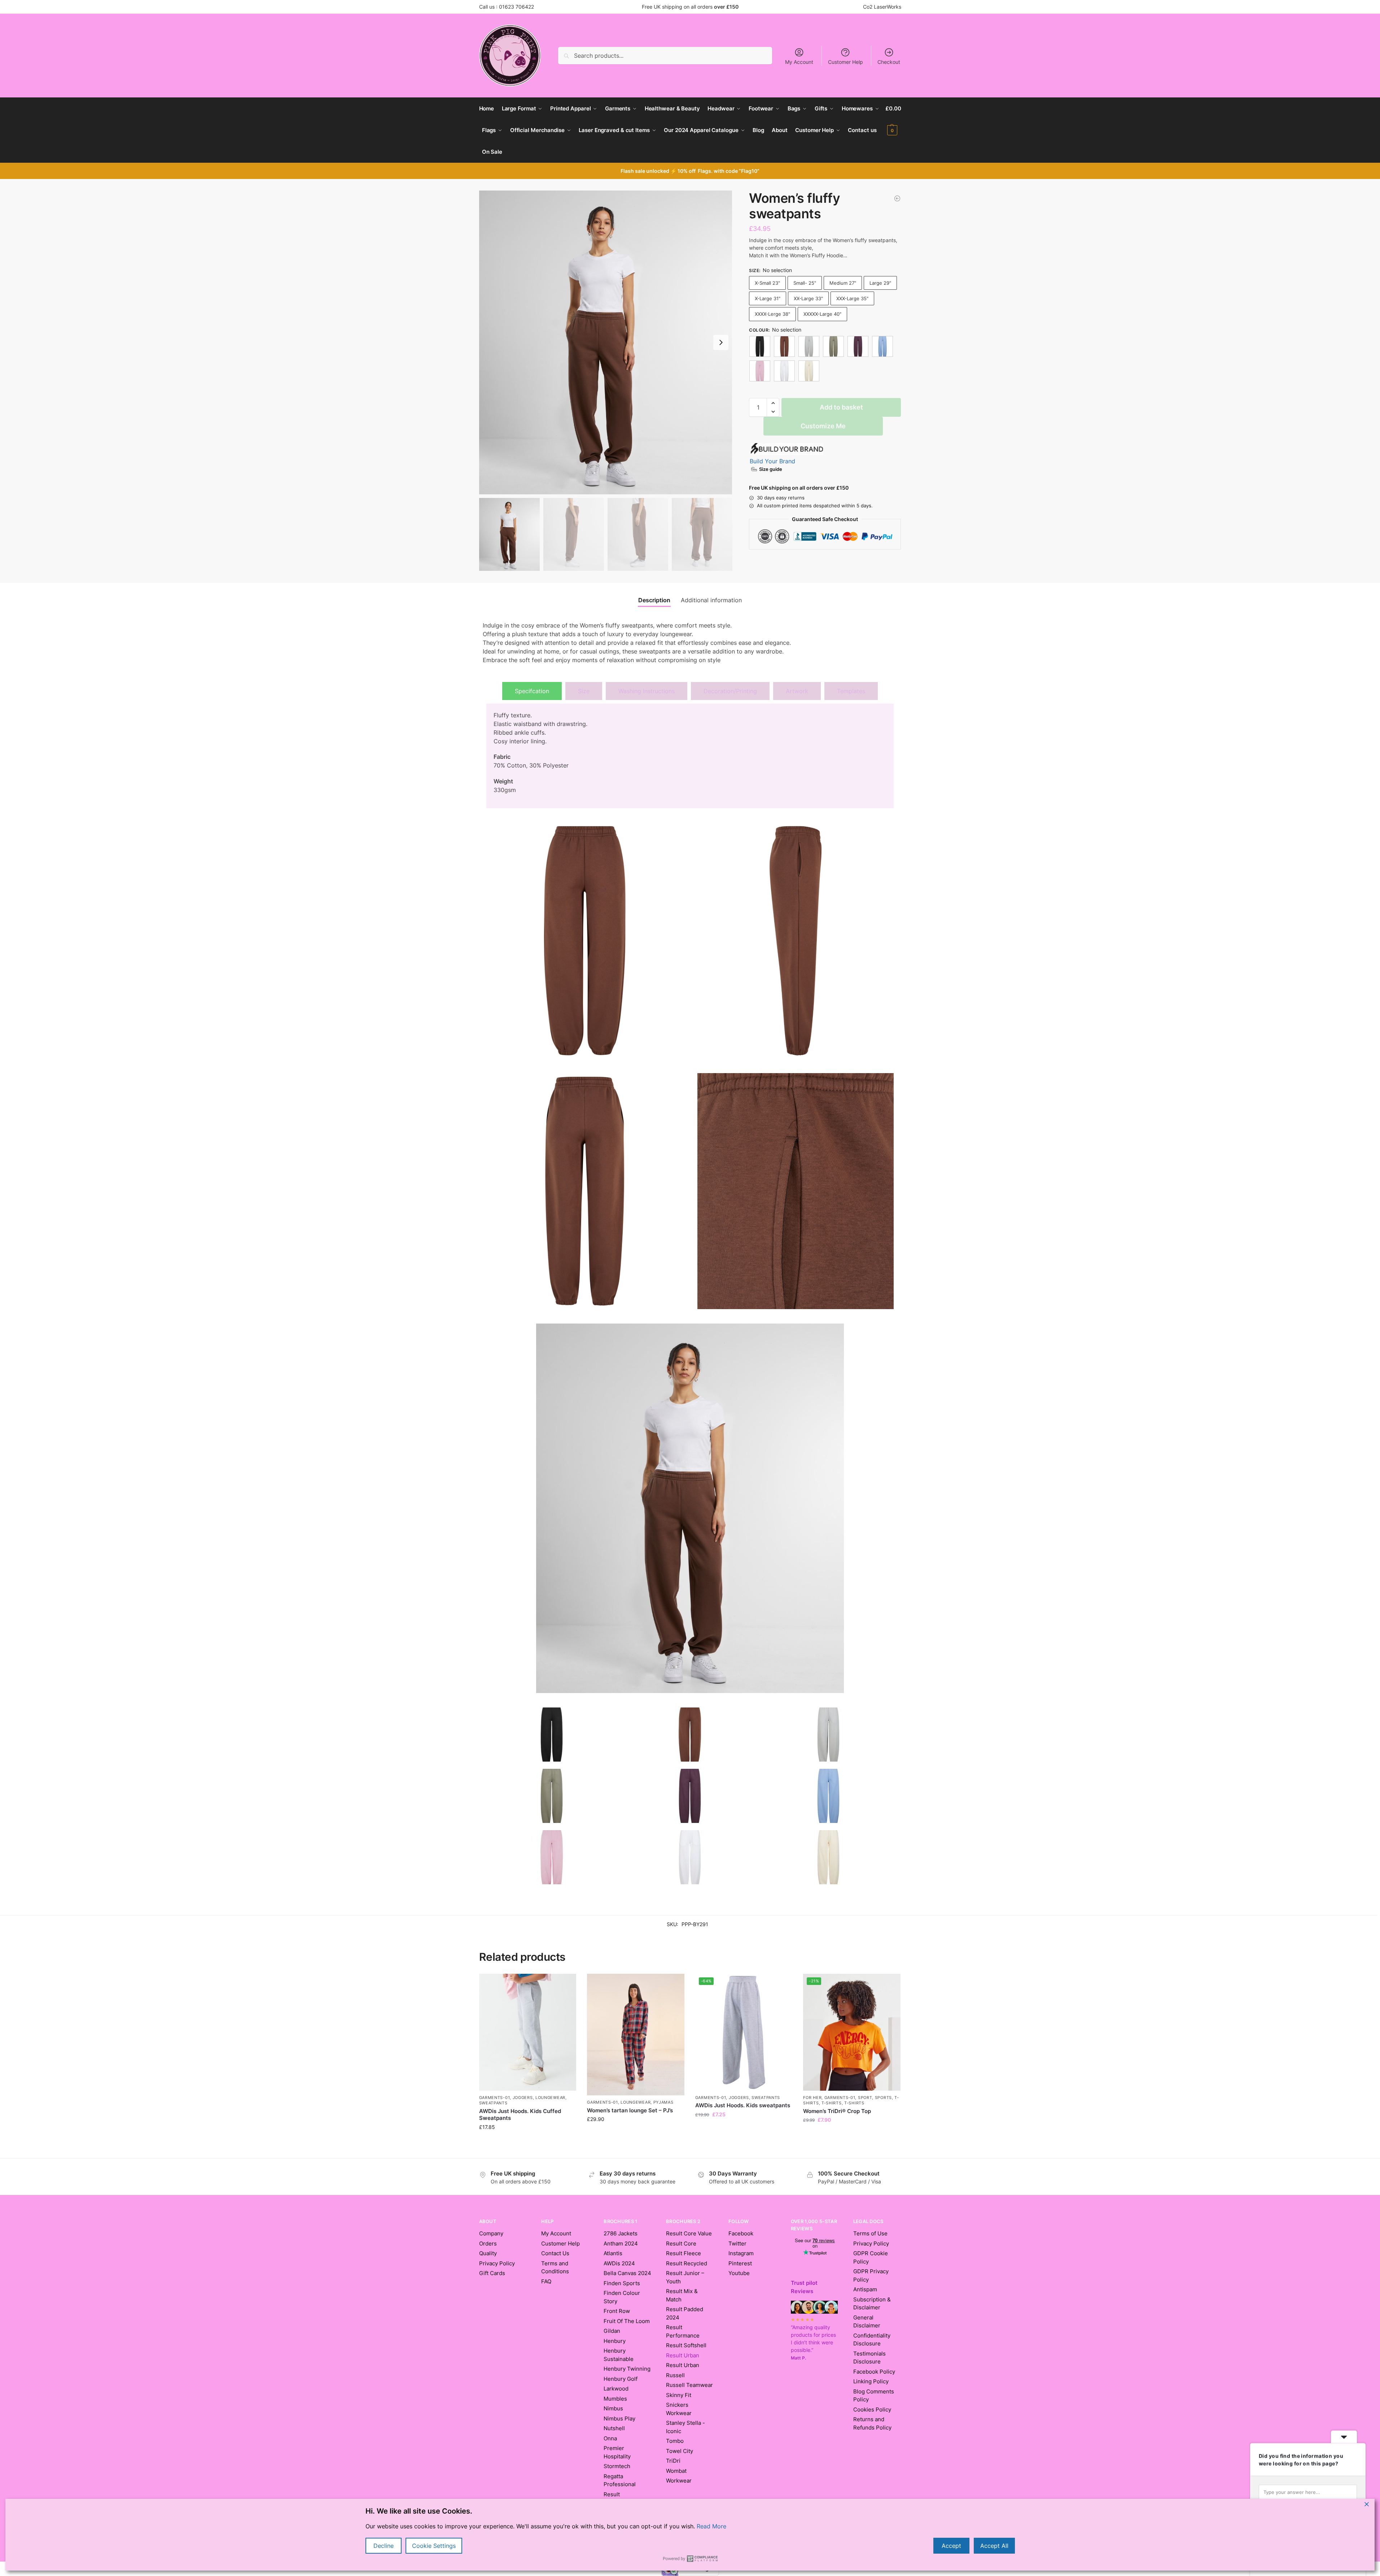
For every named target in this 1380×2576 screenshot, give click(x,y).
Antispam (865, 2289)
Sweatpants (493, 2103)
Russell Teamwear (689, 2385)
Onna (610, 2438)
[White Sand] (809, 371)
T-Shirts (832, 2103)
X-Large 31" (768, 298)
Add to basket (841, 407)
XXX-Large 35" (852, 298)
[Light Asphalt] (809, 346)
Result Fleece (684, 2253)
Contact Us (555, 2253)
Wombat (676, 2471)
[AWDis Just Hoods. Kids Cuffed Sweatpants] (897, 198)
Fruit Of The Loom (627, 2321)
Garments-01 (495, 2098)
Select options (527, 2151)
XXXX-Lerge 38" (772, 314)
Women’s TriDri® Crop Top (837, 2111)
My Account (799, 62)
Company (491, 2233)
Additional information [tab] (711, 600)
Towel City (680, 2451)
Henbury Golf (621, 2379)
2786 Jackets (621, 2233)
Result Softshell (686, 2345)
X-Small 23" (767, 283)
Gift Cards (492, 2273)
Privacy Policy (497, 2263)
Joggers (523, 2098)
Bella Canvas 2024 (627, 2273)
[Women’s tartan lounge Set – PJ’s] (636, 2035)
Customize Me (823, 426)
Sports (883, 2098)
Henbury (615, 2341)
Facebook (741, 2233)
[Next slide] (721, 342)
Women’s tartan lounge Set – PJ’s (630, 2110)
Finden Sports (622, 2283)
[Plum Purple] (858, 346)
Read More (711, 2526)
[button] (893, 119)
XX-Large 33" (808, 298)
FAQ (546, 2281)
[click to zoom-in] (606, 342)
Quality (488, 2253)
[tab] (532, 691)
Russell (675, 2375)
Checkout (889, 62)
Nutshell (614, 2428)
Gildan (612, 2331)
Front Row (617, 2311)
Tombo (675, 2441)
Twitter (737, 2243)
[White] (784, 371)
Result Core (681, 2243)
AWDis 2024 (619, 2263)
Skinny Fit (679, 2395)
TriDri (673, 2461)
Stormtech (617, 2466)
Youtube (739, 2273)
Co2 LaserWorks (882, 7)
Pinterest (740, 2263)
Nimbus (613, 2408)
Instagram (741, 2253)
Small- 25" (805, 283)
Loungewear (550, 2098)
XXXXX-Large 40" (822, 314)
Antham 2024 (621, 2243)
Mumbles (615, 2399)
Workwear (679, 2481)
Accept (951, 2546)
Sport (865, 2098)
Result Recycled (687, 2263)
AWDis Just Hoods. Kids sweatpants (743, 2105)
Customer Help (845, 62)
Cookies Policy (872, 2409)
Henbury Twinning (627, 2369)
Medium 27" (843, 283)
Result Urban (683, 2365)
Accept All (994, 2546)
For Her (812, 2098)
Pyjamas (663, 2102)
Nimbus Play (619, 2418)
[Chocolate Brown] (784, 346)
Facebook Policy (874, 2372)
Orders (488, 2243)
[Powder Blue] (882, 346)
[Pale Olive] (833, 346)
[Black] (760, 346)
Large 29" (880, 283)
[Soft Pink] (760, 371)
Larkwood (616, 2389)
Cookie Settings (434, 2546)
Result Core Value (689, 2233)
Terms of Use (870, 2233)
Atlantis (613, 2253)
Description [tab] (654, 600)
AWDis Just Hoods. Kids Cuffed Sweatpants (520, 2115)
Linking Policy (871, 2381)
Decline (384, 2546)
